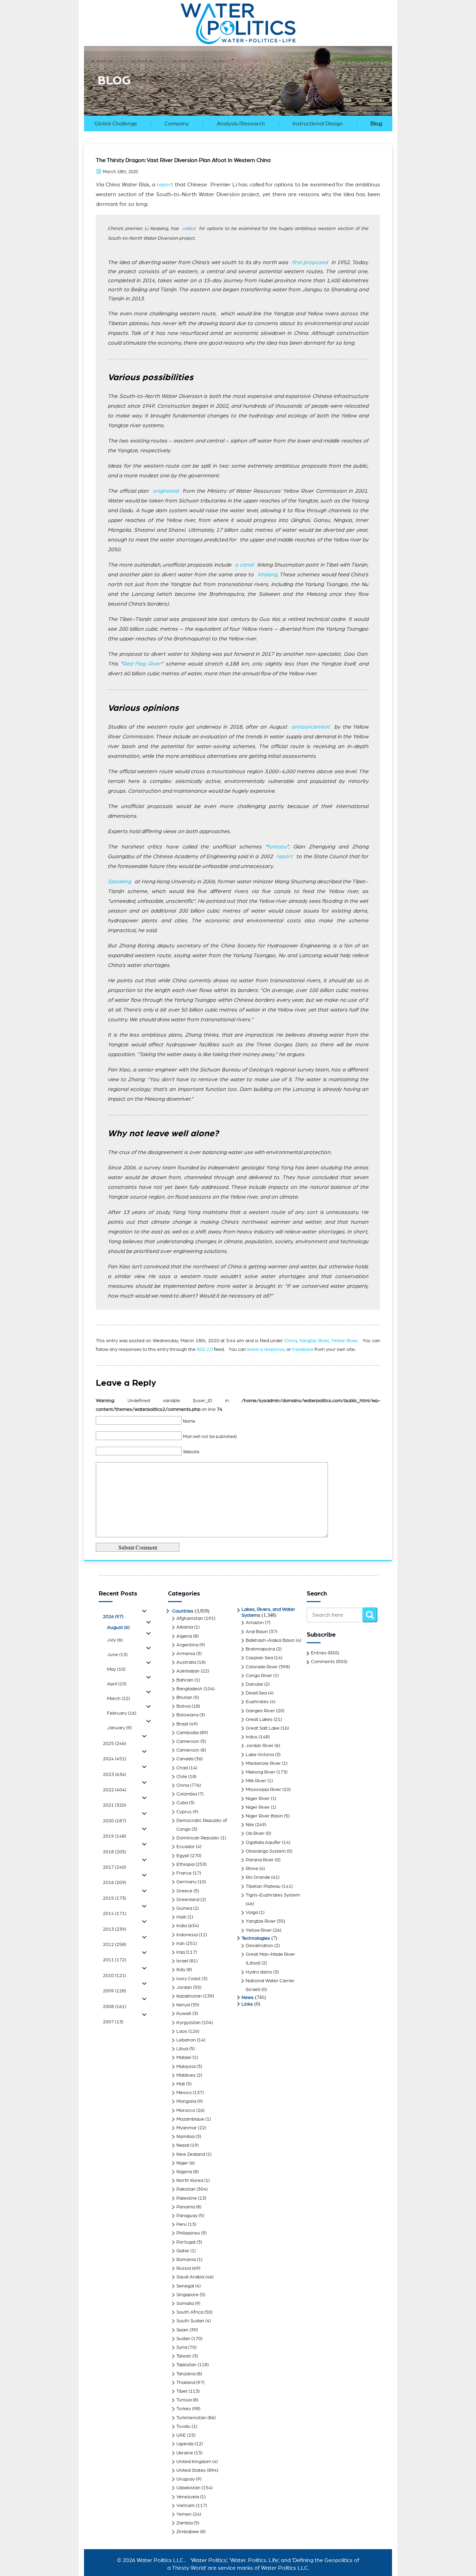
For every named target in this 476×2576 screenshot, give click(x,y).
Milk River (256, 1781)
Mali (181, 2084)
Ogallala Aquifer (263, 1843)
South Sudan (190, 2321)
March (118, 1699)
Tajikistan (186, 2365)
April (117, 1684)
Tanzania (186, 2374)
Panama (186, 2207)
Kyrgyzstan (189, 2023)
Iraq (181, 1952)
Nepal (183, 2145)
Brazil (182, 1724)
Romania (186, 2260)
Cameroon (188, 1741)
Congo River (259, 1676)
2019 (114, 1836)
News (248, 1998)
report (165, 185)
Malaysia (186, 2067)
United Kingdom (194, 2462)
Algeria (184, 1636)
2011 (114, 1960)
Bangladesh (189, 1689)
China (291, 1341)
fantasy (277, 847)
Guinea (184, 1908)
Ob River (255, 1833)
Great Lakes (259, 1720)
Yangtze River (314, 1341)
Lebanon (186, 2040)
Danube (254, 1684)
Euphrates (257, 1702)
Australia (186, 1662)
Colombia (187, 1794)
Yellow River (344, 1341)
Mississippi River (263, 1790)
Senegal (185, 2286)
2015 (114, 1898)
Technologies (256, 1938)
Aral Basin (257, 1632)
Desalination (259, 1946)
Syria (182, 2347)
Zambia (185, 2523)
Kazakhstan (189, 1996)
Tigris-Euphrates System (273, 1895)
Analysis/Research (241, 124)
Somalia (185, 2304)
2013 (114, 1929)
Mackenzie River (263, 1763)
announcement (311, 727)
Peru (182, 2224)
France (184, 1873)
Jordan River (260, 1746)
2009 (114, 1991)
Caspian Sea (259, 1658)
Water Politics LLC (159, 2560)
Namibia (185, 2137)
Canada (185, 1759)
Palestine (187, 2198)
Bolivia (183, 1706)
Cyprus (184, 1812)
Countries (183, 1611)
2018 (114, 1852)
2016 (114, 1883)
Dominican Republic (198, 1838)
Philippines (188, 2233)
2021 (114, 1805)
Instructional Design (317, 124)
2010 (114, 1976)
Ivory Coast (189, 1979)
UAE (181, 2435)
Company (177, 124)
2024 (114, 1759)
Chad (182, 1768)
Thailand (186, 2383)
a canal (244, 565)
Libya (182, 2049)
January (119, 1728)
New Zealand (191, 2154)
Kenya (183, 2005)
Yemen (184, 2514)
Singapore (187, 2295)
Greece (184, 1891)
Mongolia (186, 2101)
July (115, 1640)
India (182, 1926)
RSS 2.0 (205, 1349)
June (117, 1655)
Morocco (186, 2110)
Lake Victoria (260, 1755)
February (122, 1713)
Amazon (255, 1623)
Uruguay (186, 2479)
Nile (250, 1825)
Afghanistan (190, 1618)
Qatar (183, 2251)
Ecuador (186, 1847)
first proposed (310, 262)
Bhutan (184, 1698)
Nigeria (184, 2172)
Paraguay (187, 2216)
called (189, 229)
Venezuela (188, 2497)
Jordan (184, 1987)
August (118, 1628)
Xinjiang (267, 575)
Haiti (181, 1917)
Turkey (184, 2409)
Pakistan (186, 2189)
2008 (114, 2007)
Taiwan (184, 2356)
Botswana (187, 1715)
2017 (114, 1867)
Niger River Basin (264, 1816)
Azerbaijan (188, 1671)
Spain (182, 2330)
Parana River (260, 1860)
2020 (114, 1821)
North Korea (190, 2181)
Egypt (183, 1856)
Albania (185, 1627)
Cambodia (187, 1733)
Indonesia (187, 1935)
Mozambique (190, 2119)
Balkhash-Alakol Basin (270, 1640)
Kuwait (184, 2014)
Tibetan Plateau (263, 1886)
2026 (113, 1617)
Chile (182, 1777)
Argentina (187, 1645)
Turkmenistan (191, 2418)
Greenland (188, 1900)
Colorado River (262, 1667)
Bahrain (185, 1680)
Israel (182, 1961)
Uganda (185, 2444)
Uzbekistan (188, 2488)
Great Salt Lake (263, 1728)
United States (191, 2470)
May (116, 1669)
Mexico (184, 2093)
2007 (113, 2022)
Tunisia (184, 2400)
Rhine (252, 1869)
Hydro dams (259, 1972)
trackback (303, 1349)
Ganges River (260, 1711)
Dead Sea (256, 1693)
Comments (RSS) (329, 1662)
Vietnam (186, 2506)
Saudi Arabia (190, 2277)
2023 (114, 1775)
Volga (252, 1913)
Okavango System (266, 1851)
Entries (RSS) (325, 1653)
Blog (376, 124)
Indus (252, 1737)
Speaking (119, 882)
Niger (182, 2163)
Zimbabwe (188, 2532)
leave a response (266, 1349)
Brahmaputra (260, 1649)
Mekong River (260, 1772)
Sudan (183, 2339)
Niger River (258, 1799)
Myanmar (187, 2128)
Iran (181, 1944)
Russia (184, 2268)
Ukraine (185, 2453)
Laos (182, 2031)
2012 (114, 1945)
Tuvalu (183, 2427)
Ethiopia (185, 1864)
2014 (114, 1914)
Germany (186, 1882)
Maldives (186, 2075)
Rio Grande (258, 1877)
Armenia (186, 1654)
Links (247, 2004)
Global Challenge (116, 124)
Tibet (182, 2391)
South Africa (190, 2312)
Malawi (184, 2058)
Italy (181, 1970)
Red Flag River (142, 664)
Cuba (182, 1803)
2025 (114, 1744)
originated (166, 491)
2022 (114, 1790)
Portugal (186, 2242)
